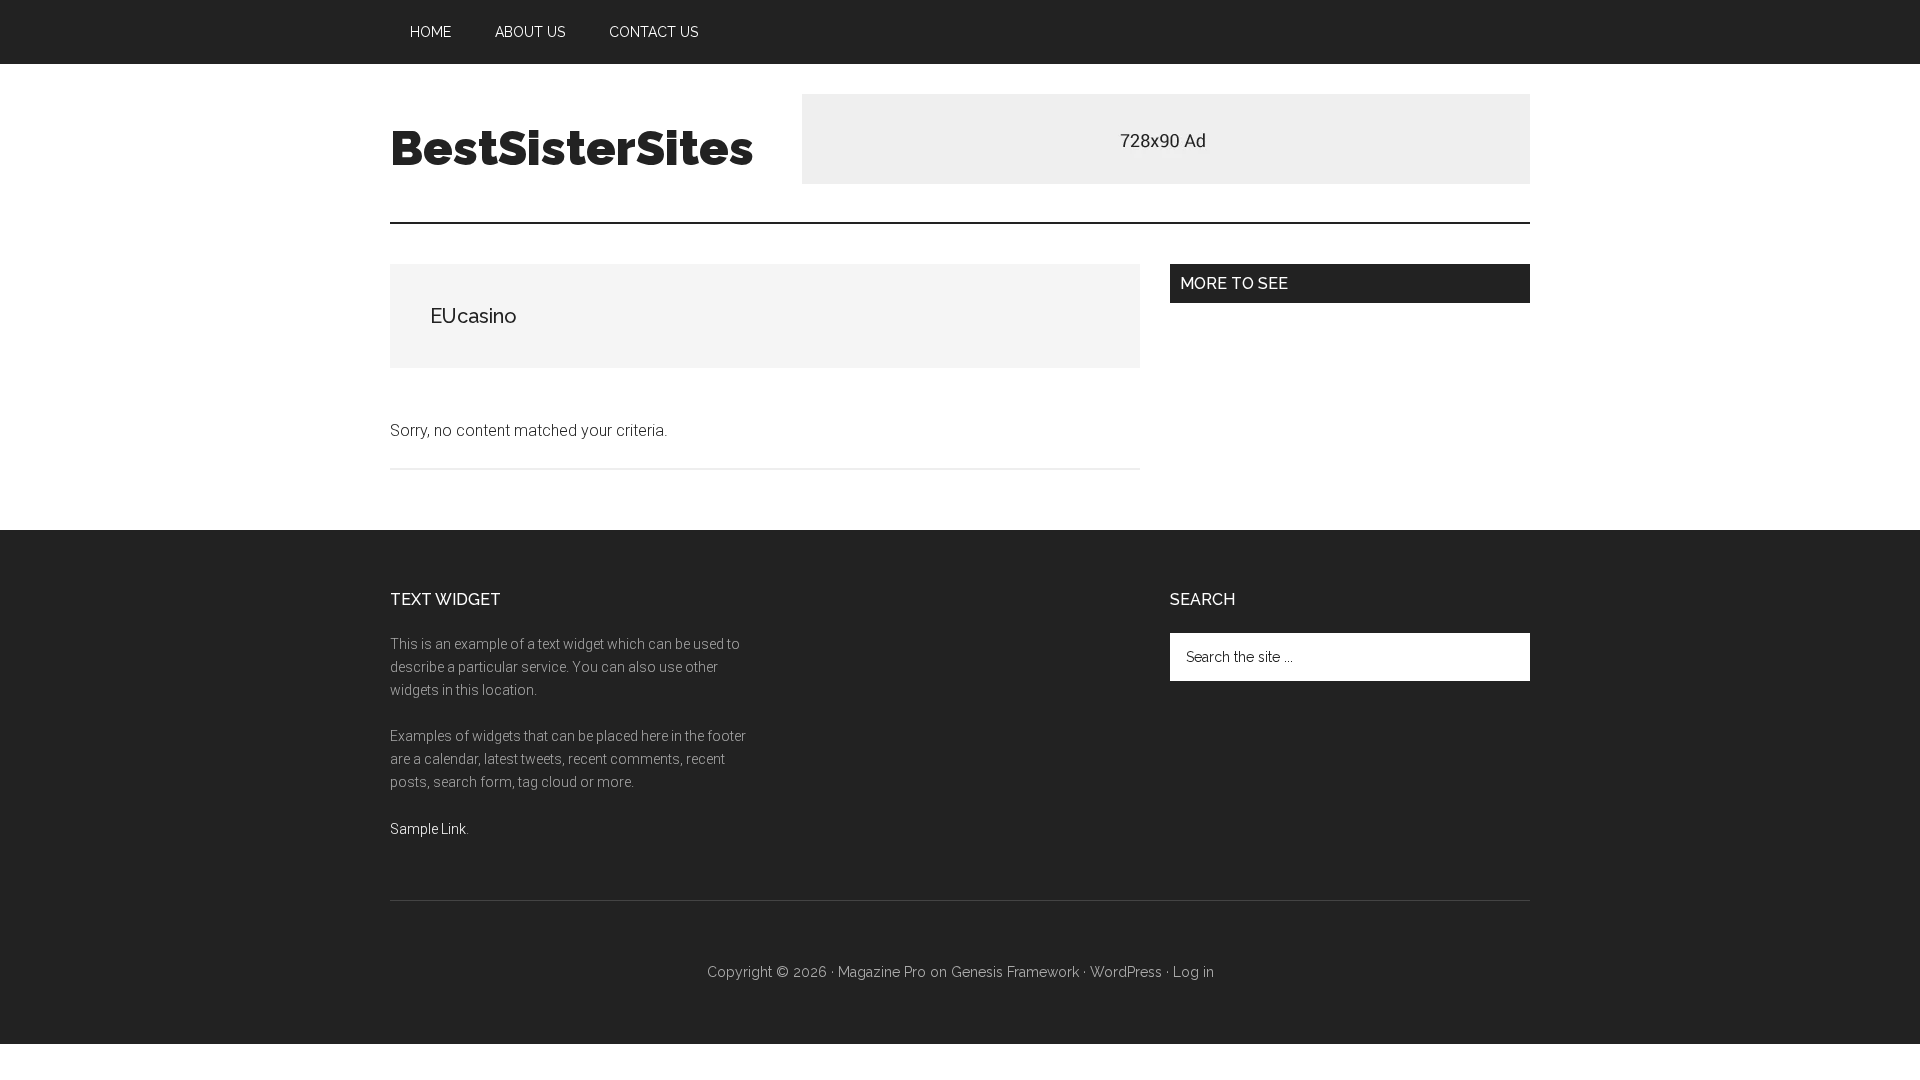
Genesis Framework (1015, 972)
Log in (1193, 972)
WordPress (1126, 972)
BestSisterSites (572, 148)
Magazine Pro (882, 972)
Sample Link (428, 829)
